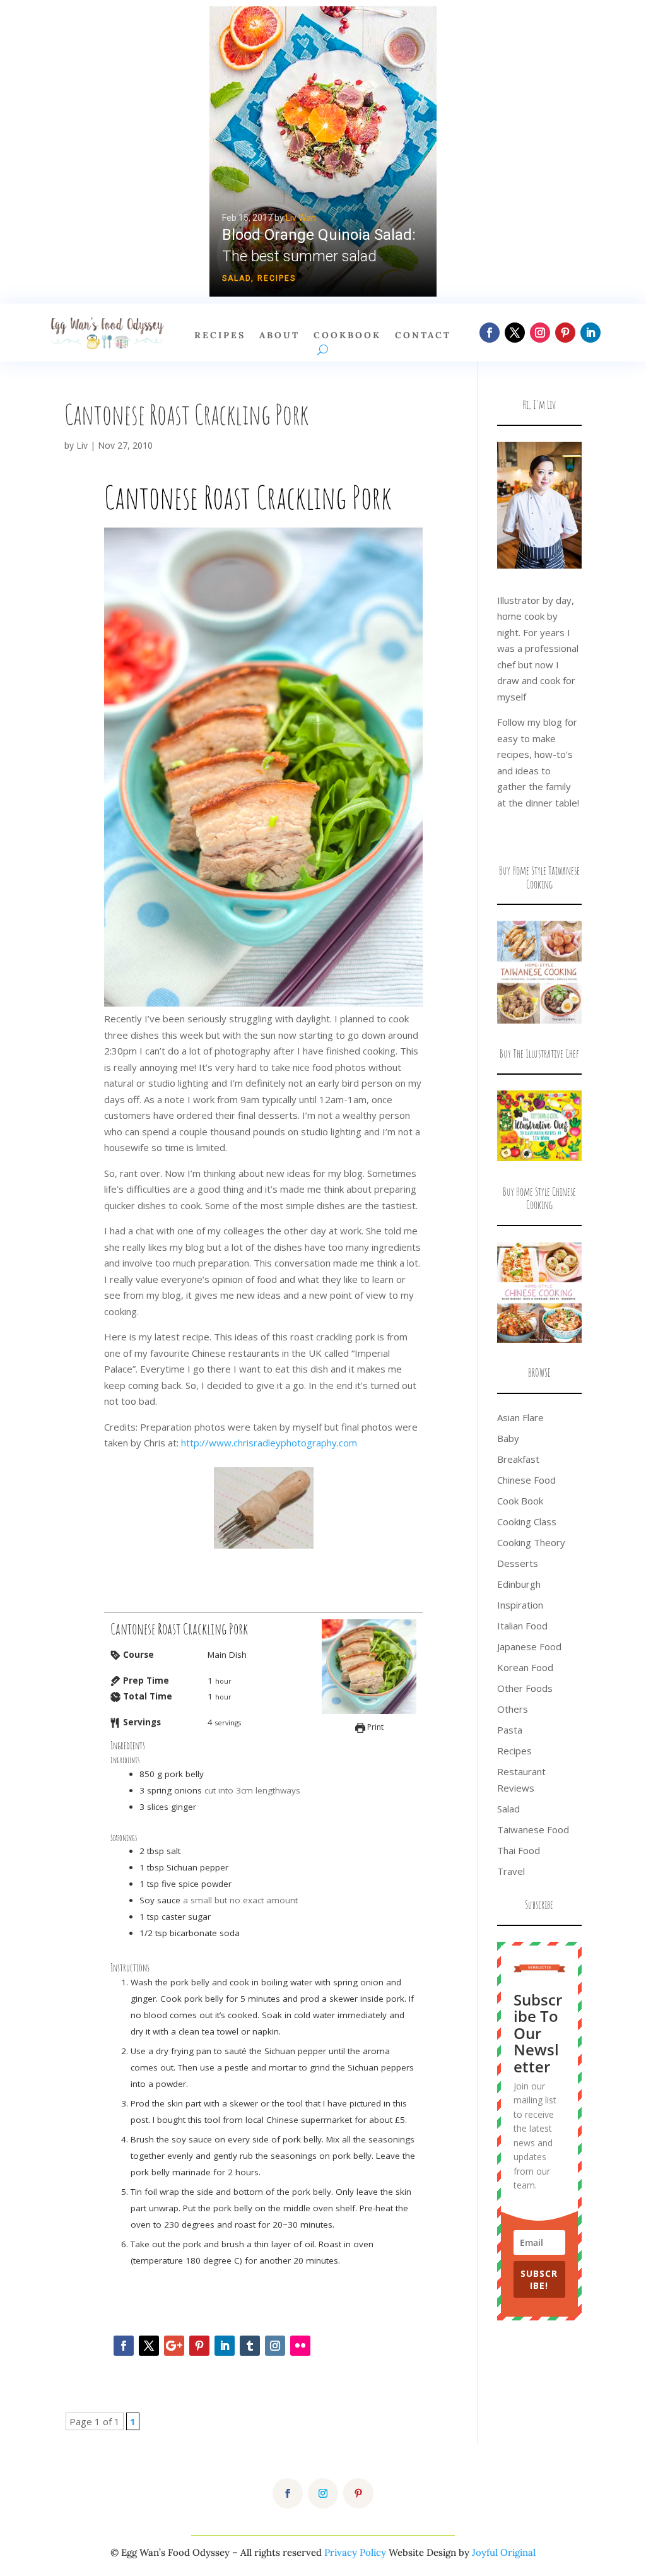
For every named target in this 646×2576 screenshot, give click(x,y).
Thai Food (519, 1850)
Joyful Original (504, 2552)
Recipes (277, 278)
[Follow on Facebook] (490, 333)
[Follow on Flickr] (300, 2346)
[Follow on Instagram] (540, 333)
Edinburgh (519, 1584)
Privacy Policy (355, 2552)
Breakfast (518, 1459)
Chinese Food (526, 1480)
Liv (82, 445)
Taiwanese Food (533, 1829)
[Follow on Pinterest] (565, 333)
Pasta (510, 1730)
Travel (511, 1871)
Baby (508, 1438)
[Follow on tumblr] (250, 2346)
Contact (423, 336)
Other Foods (525, 1688)
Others (513, 1709)
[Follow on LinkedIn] (590, 333)
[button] (323, 151)
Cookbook (347, 336)
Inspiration (520, 1605)
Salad (237, 278)
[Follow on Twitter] (149, 2346)
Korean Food (525, 1667)
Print (374, 1727)
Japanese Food (529, 1646)
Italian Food (522, 1626)
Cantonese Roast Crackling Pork (186, 414)
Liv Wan (301, 218)
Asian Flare (520, 1417)
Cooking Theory (531, 1542)
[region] (323, 151)
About (279, 336)
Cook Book (520, 1501)
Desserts (518, 1563)
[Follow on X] (515, 333)
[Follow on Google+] (174, 2346)
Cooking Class (527, 1521)
